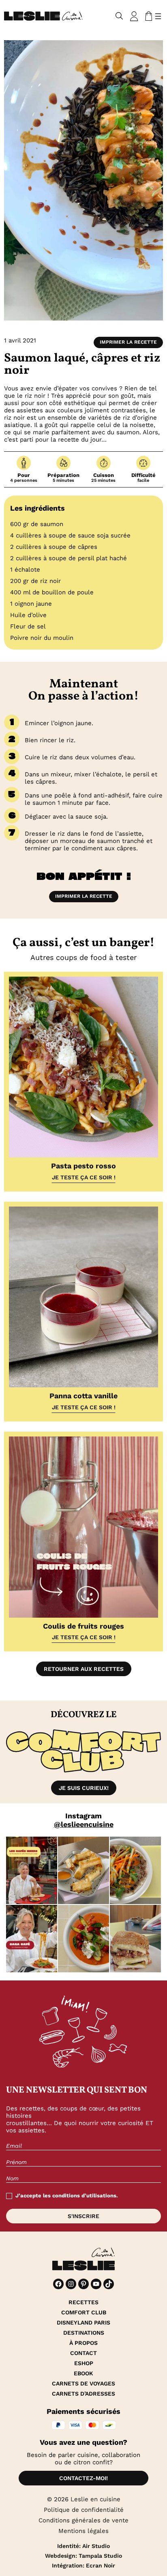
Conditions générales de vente (83, 2520)
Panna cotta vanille (83, 1396)
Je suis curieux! (84, 1788)
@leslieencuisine (84, 1824)
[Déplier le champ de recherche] (119, 16)
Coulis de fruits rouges (83, 1626)
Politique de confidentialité (84, 2510)
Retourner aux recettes (84, 1669)
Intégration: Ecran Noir (83, 2565)
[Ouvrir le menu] (158, 16)
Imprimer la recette (128, 342)
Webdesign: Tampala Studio (83, 2556)
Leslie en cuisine (95, 2499)
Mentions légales (83, 2531)
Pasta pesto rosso (83, 1166)
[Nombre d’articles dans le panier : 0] (147, 16)
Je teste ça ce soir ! (84, 1177)
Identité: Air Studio (83, 2546)
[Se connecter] (134, 16)
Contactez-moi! (83, 2478)
